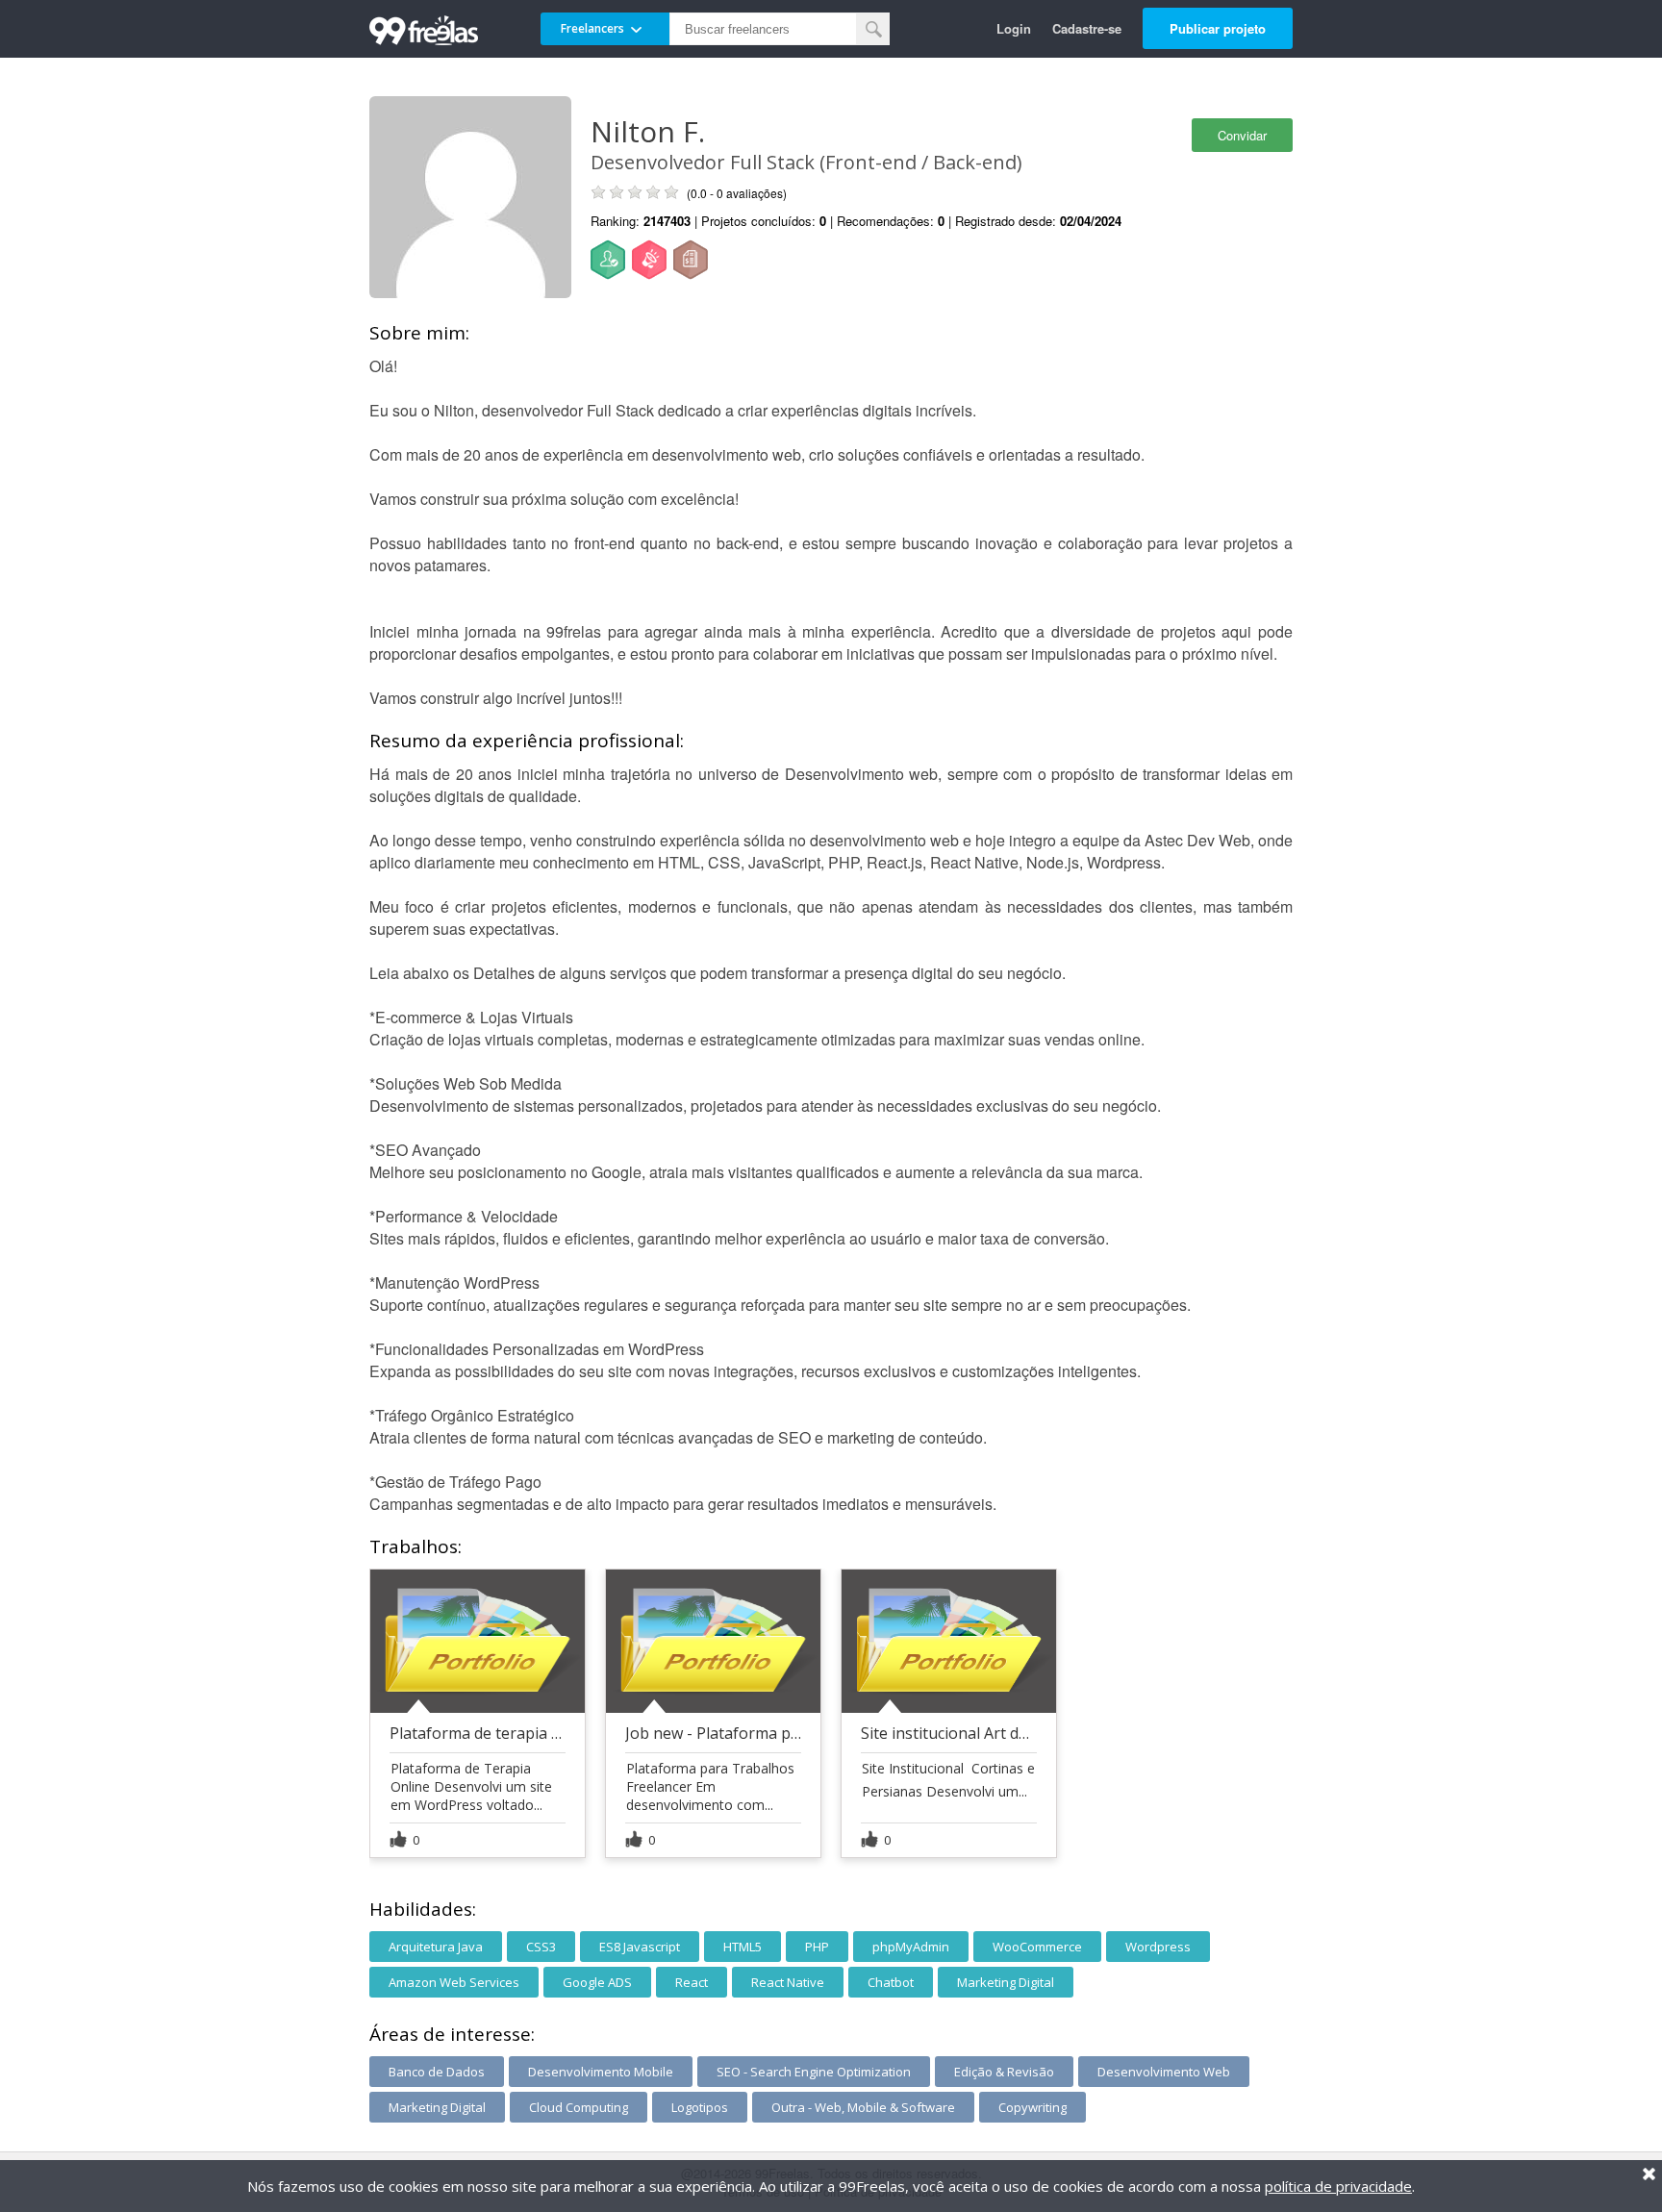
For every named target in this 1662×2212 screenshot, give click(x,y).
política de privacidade (1338, 2186)
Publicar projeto (1218, 28)
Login (1014, 28)
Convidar (1242, 135)
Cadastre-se (1087, 28)
